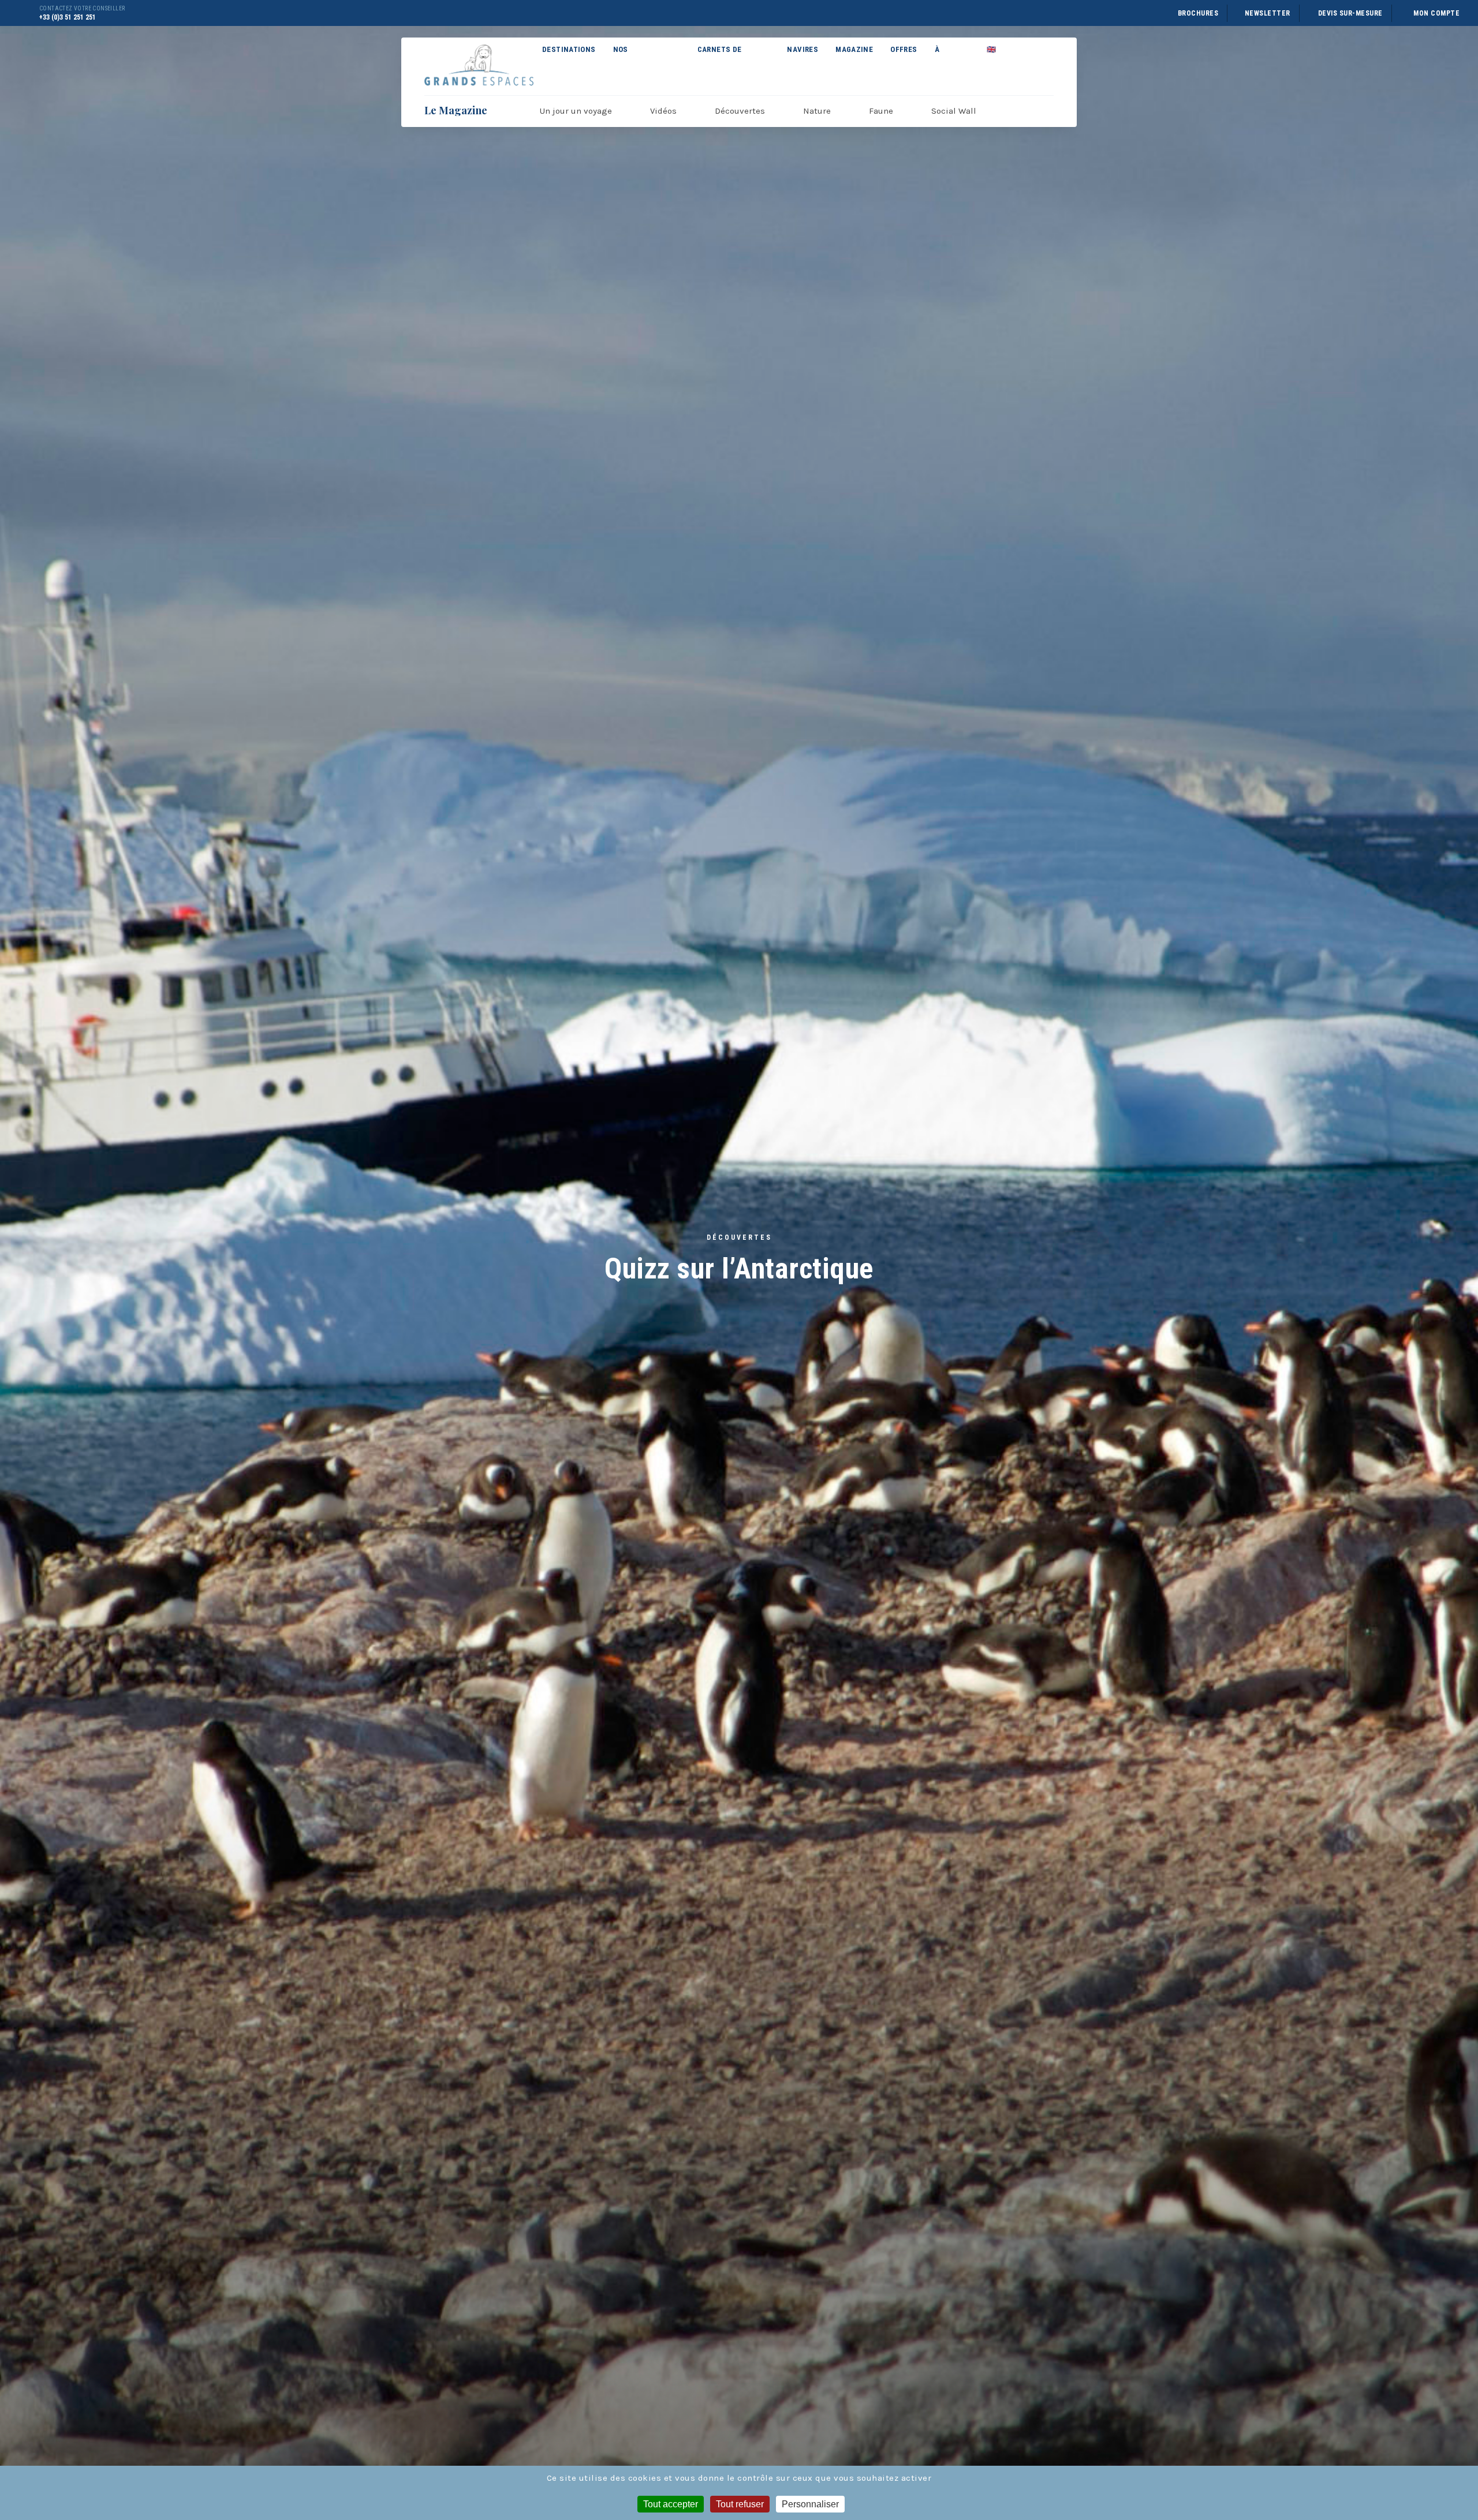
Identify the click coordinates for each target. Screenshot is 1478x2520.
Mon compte (1436, 13)
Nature (817, 111)
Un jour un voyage (576, 111)
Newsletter (1268, 13)
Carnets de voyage (720, 62)
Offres (904, 49)
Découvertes (740, 111)
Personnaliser (810, 2504)
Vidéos (663, 111)
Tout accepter (671, 2504)
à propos (949, 62)
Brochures (1198, 13)
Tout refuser (740, 2504)
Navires (803, 49)
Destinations (569, 49)
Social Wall (954, 111)
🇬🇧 (991, 49)
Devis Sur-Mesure (1350, 13)
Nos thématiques (639, 62)
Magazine (854, 49)
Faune (881, 111)
